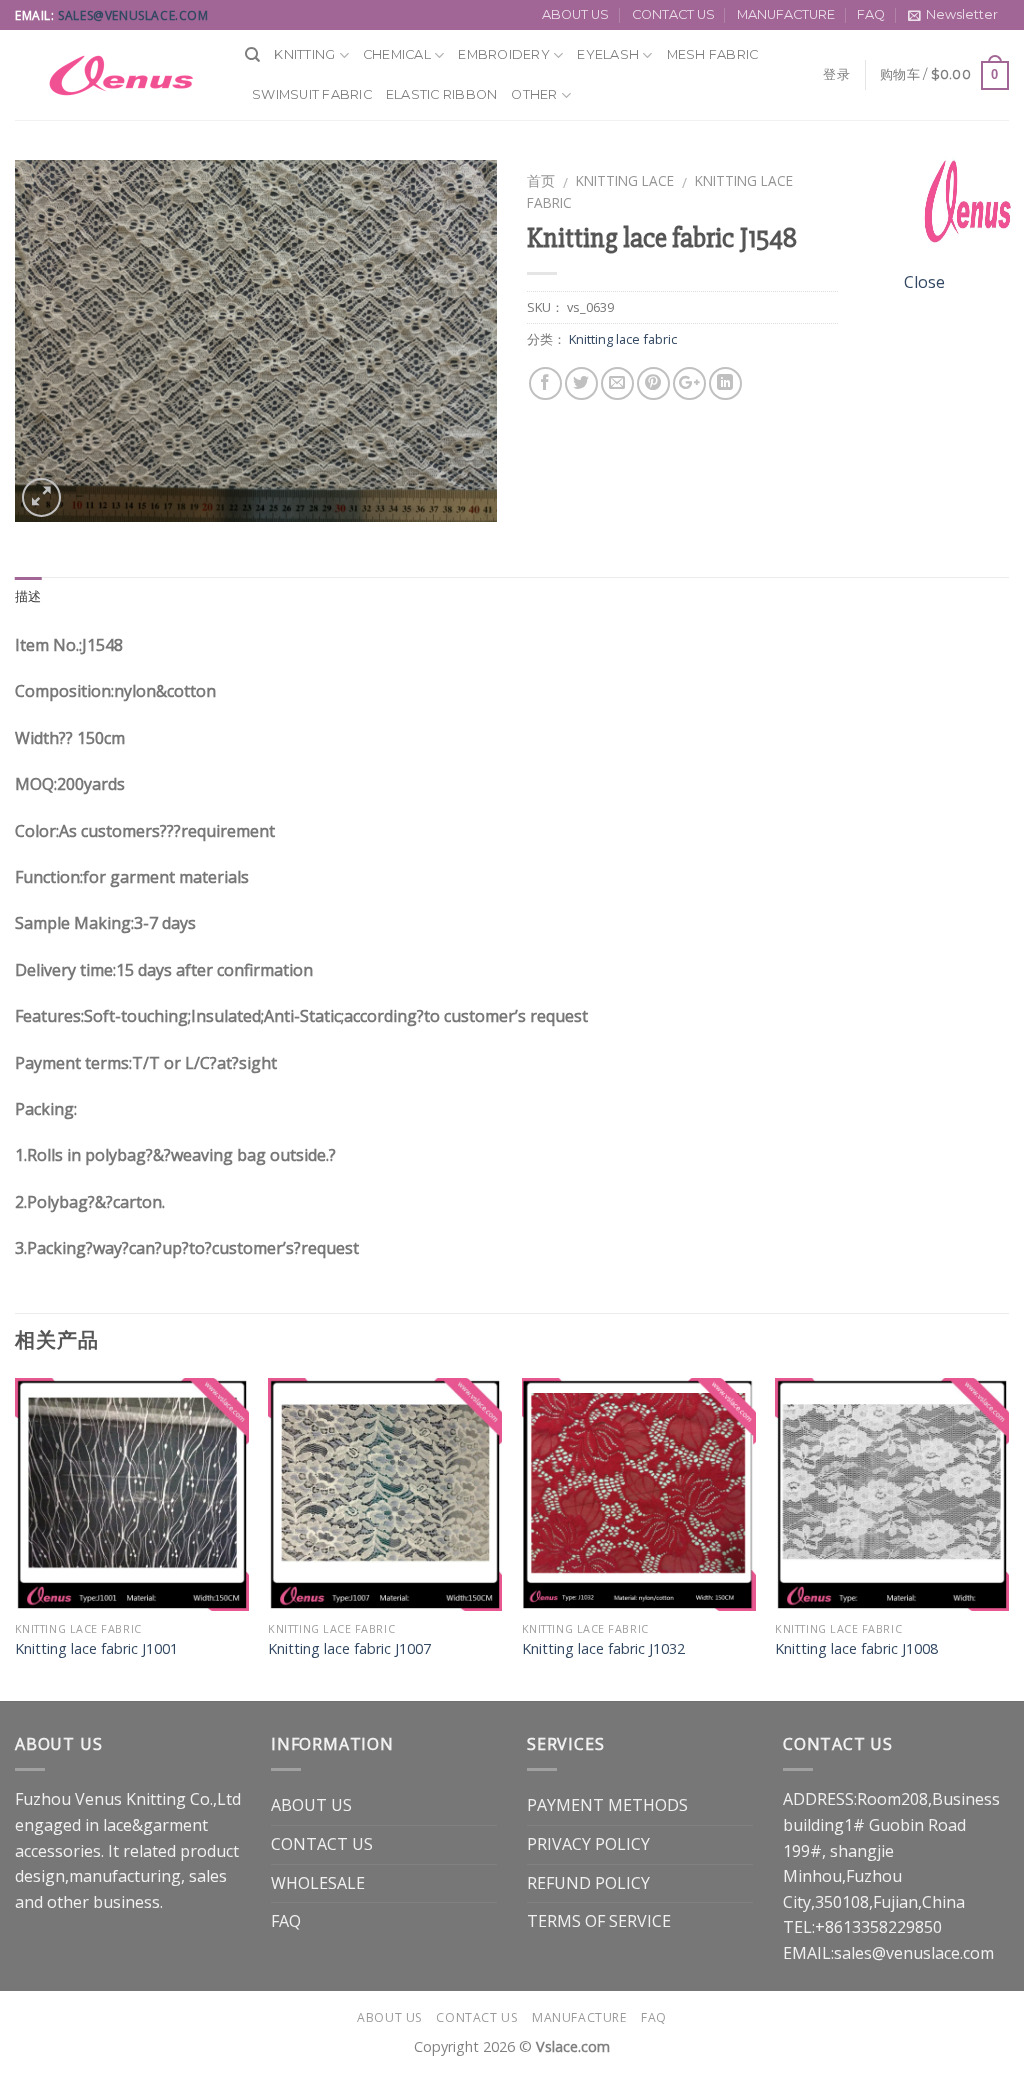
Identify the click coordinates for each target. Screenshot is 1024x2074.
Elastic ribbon (442, 94)
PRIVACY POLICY (588, 1844)
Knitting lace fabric (623, 339)
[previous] (16, 1538)
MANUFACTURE (786, 14)
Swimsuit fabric (312, 94)
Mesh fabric (713, 54)
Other (534, 94)
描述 (28, 596)
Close (924, 282)
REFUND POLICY (588, 1883)
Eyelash (608, 54)
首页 (541, 180)
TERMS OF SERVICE (599, 1921)
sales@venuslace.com (133, 15)
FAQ (871, 14)
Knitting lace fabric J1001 (96, 1649)
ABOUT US (575, 14)
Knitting (304, 54)
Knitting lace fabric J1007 (349, 1649)
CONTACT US (673, 14)
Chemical (397, 54)
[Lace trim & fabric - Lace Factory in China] (115, 75)
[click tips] (964, 208)
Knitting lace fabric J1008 (856, 1649)
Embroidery (504, 54)
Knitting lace (625, 180)
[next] (1008, 1538)
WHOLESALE (318, 1883)
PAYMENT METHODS (607, 1805)
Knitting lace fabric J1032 (603, 1649)
